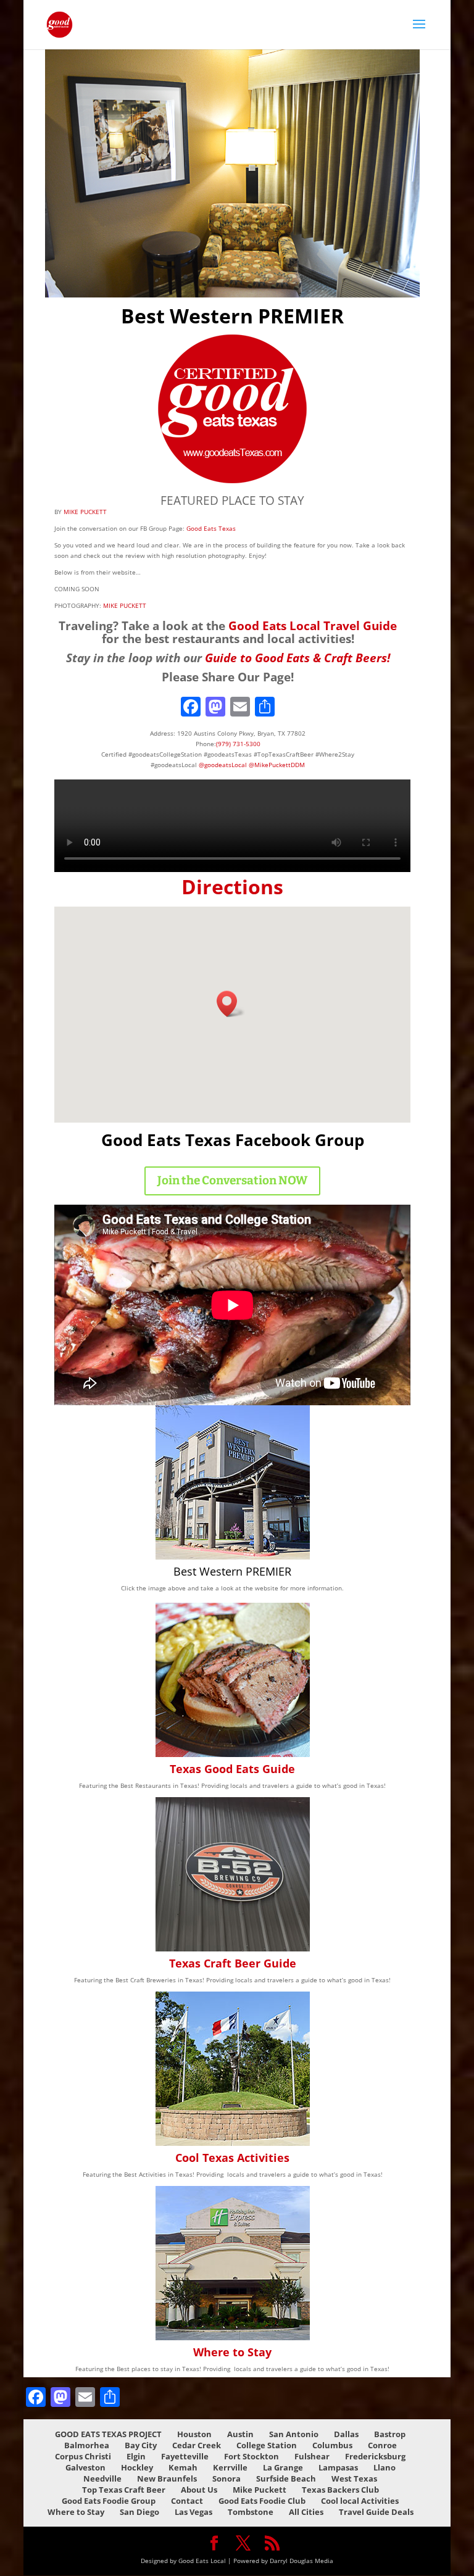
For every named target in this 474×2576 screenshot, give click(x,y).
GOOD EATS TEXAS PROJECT (108, 2434)
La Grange (283, 2467)
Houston (194, 2434)
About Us (199, 2490)
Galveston (85, 2467)
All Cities (306, 2512)
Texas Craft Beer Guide (233, 1963)
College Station (267, 2445)
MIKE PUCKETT (85, 512)
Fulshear (312, 2456)
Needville (102, 2478)
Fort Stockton (252, 2456)
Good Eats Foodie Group (109, 2501)
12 (280, 277)
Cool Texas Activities (232, 2158)
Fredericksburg (375, 2456)
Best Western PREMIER (232, 1571)
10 (259, 277)
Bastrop (390, 2434)
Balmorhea (87, 2445)
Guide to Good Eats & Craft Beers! (297, 658)
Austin (240, 2434)
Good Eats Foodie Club (262, 2501)
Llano (385, 2467)
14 (301, 277)
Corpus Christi (83, 2456)
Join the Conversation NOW (232, 1180)
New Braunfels (167, 2478)
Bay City (141, 2445)
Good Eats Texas (210, 528)
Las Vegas (193, 2512)
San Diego (139, 2512)
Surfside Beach (286, 2478)
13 (290, 277)
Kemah (183, 2467)
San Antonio (294, 2434)
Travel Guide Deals (376, 2512)
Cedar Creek (197, 2445)
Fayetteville (185, 2456)
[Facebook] (191, 708)
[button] (231, 1004)
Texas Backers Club (340, 2490)
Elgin (136, 2456)
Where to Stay (232, 2352)
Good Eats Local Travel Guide (313, 625)
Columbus (332, 2445)
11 (269, 277)
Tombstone (251, 2512)
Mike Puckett (260, 2490)
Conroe (382, 2445)
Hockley (137, 2467)
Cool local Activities (360, 2501)
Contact (187, 2501)
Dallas (346, 2434)
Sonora (227, 2478)
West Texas (354, 2478)
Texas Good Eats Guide (232, 1769)
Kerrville (230, 2467)
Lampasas (338, 2467)
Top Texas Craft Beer (124, 2490)
